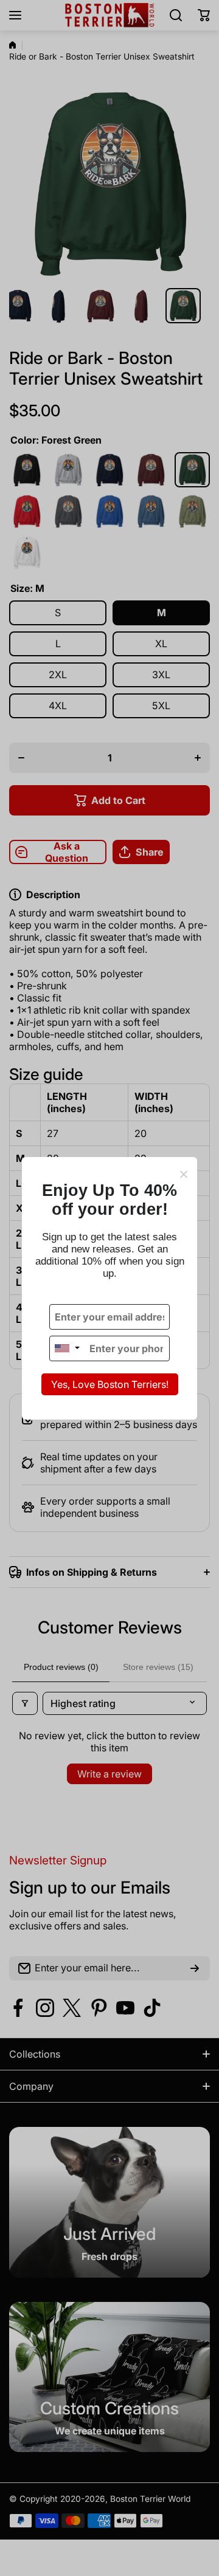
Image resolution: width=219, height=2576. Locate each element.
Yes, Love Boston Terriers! (110, 1384)
